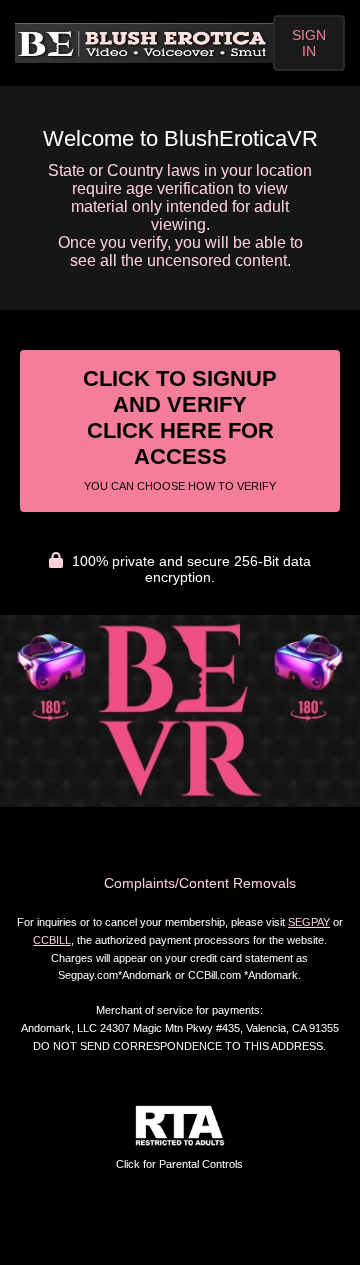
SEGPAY (309, 922)
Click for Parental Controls (179, 1164)
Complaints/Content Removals (200, 883)
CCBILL (52, 940)
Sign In (309, 43)
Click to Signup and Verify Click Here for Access (180, 429)
